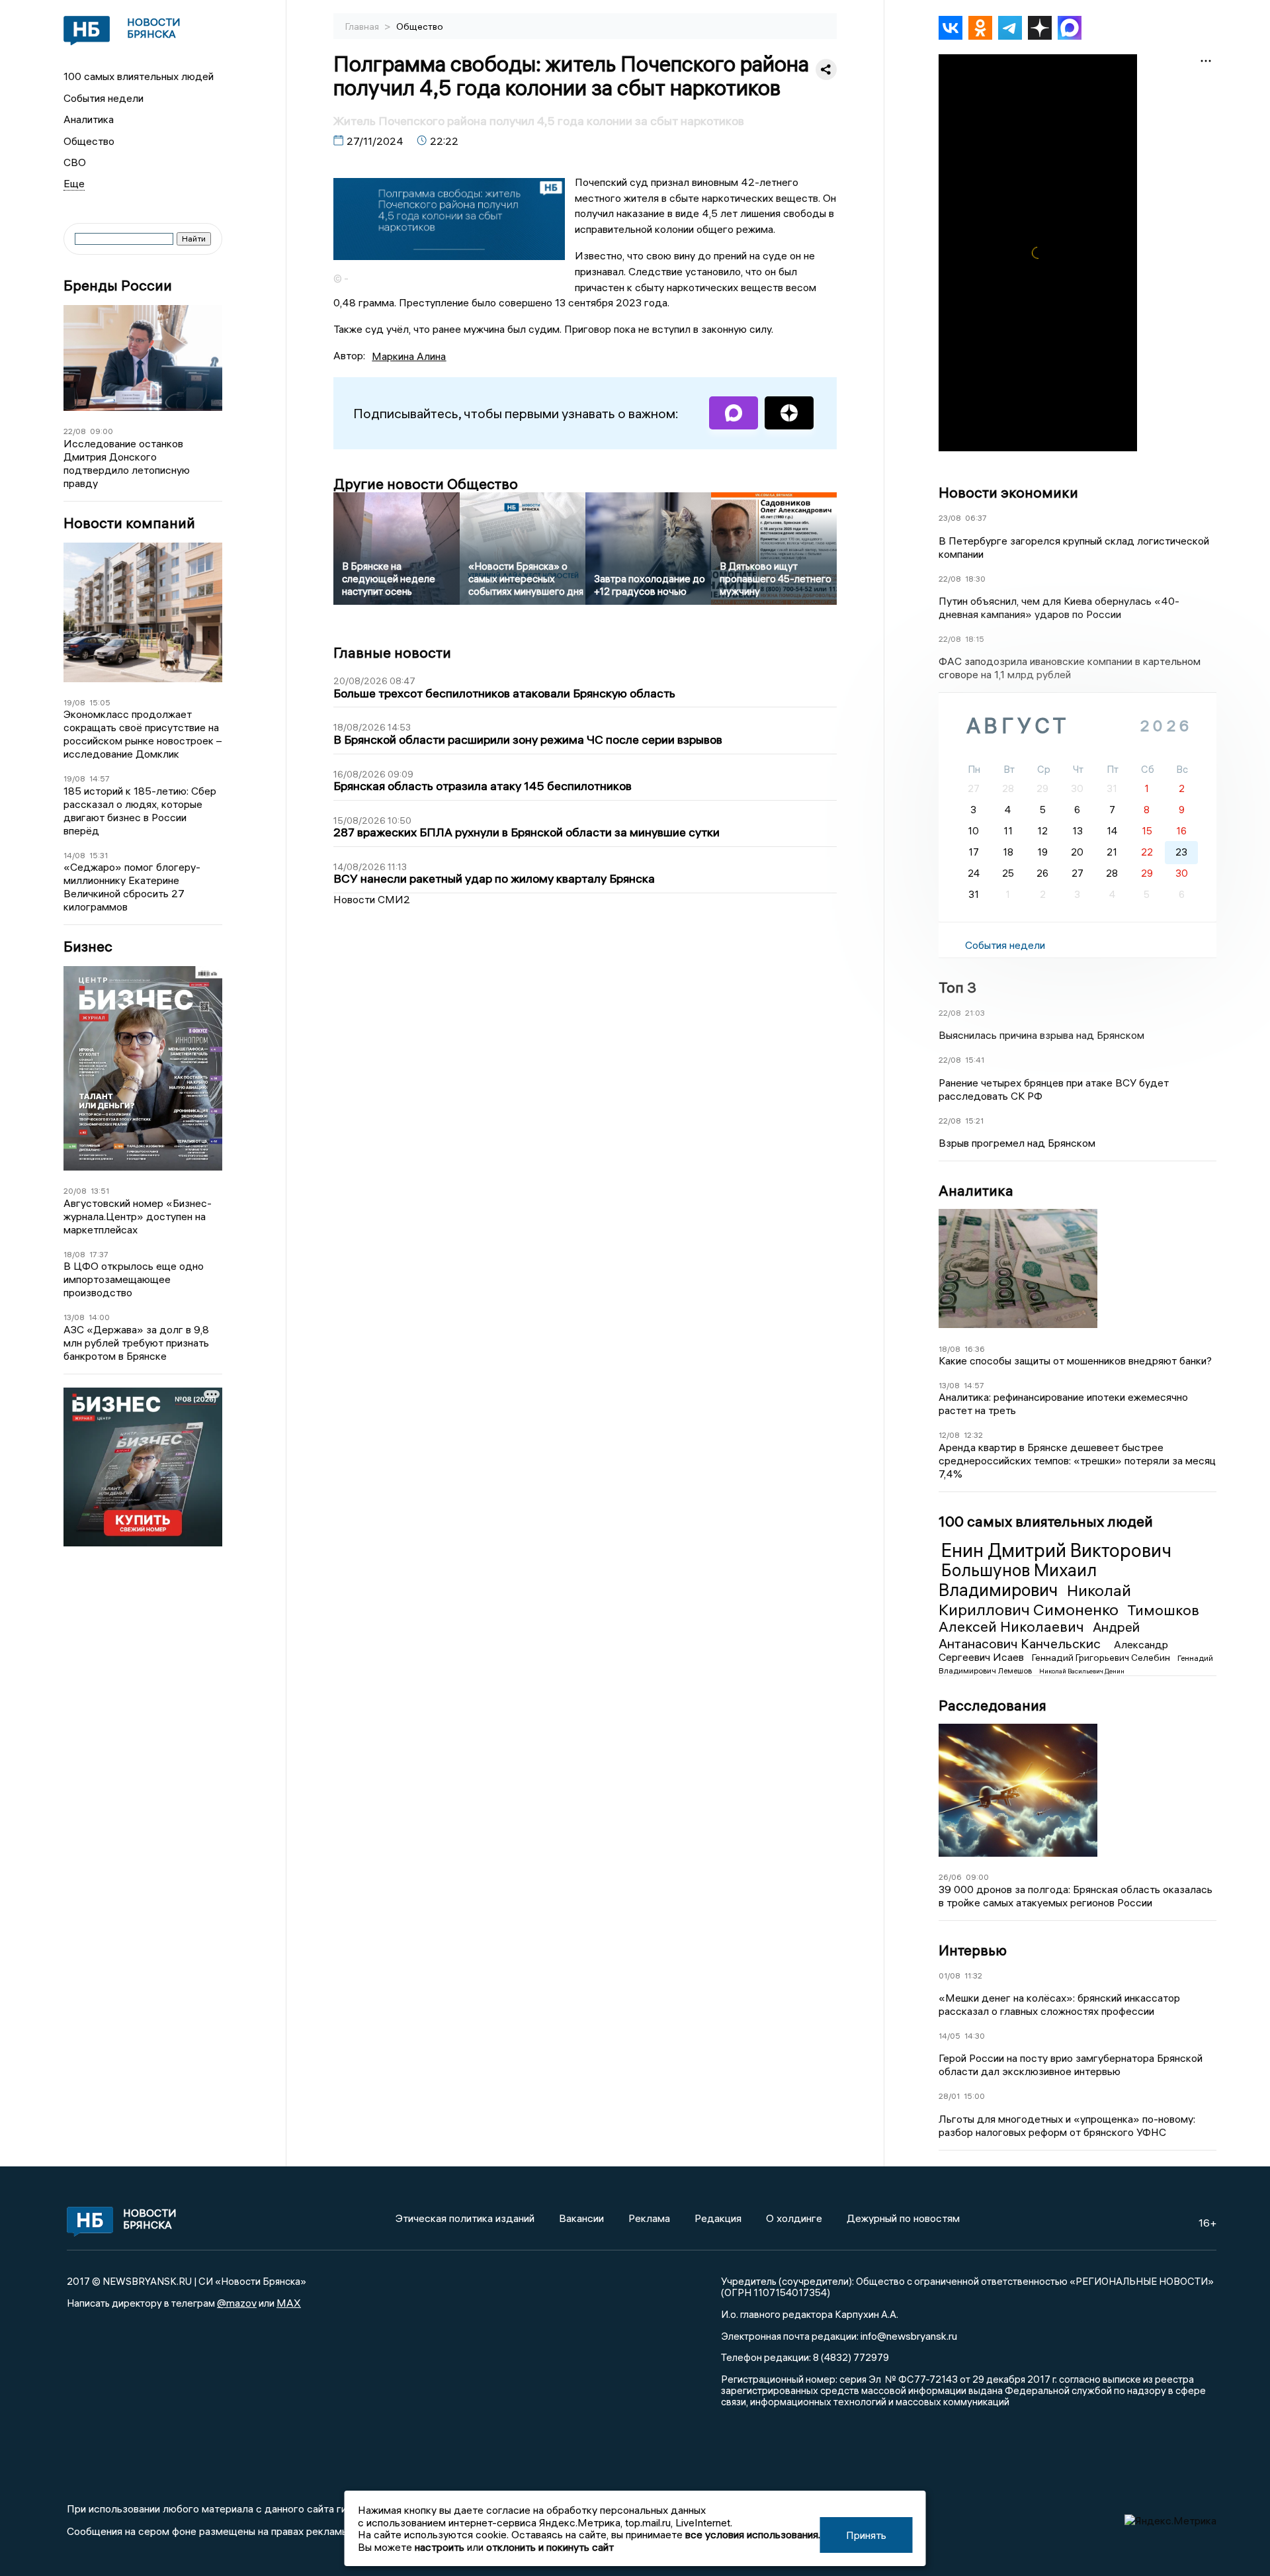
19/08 (74, 702)
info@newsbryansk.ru (909, 2336)
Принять (866, 2535)
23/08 (950, 518)
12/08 (949, 1435)
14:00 (99, 1317)
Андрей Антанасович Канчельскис (1039, 1635)
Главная (363, 26)
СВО (75, 162)
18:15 (975, 639)
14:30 (975, 2036)
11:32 (973, 1976)
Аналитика (89, 119)
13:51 (100, 1191)
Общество (89, 141)
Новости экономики (1008, 492)
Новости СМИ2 (372, 899)
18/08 (74, 1254)
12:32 (973, 1435)
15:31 (99, 855)
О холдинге (794, 2218)
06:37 (976, 518)
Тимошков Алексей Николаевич (1069, 1619)
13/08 (74, 1317)
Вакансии (581, 2218)
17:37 (99, 1254)
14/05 (950, 2036)
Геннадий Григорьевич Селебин (1102, 1658)
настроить (440, 2547)
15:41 (975, 1060)
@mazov (237, 2303)
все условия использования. (753, 2534)
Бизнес (88, 947)
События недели (104, 98)
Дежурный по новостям (903, 2218)
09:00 (102, 431)
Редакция (718, 2218)
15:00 (974, 2096)
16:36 (975, 1349)
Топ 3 (957, 987)
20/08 (75, 1191)
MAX (289, 2303)
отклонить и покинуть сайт (550, 2547)
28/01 (949, 2096)
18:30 (975, 579)
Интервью (973, 1950)
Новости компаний (129, 523)
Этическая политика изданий (465, 2218)
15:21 (974, 1121)
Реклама (649, 2218)
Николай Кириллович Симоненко (1035, 1600)
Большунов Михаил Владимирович (1018, 1580)
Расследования (993, 1705)
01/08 (950, 1976)
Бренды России (118, 286)
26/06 (950, 1877)
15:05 (100, 702)
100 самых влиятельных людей (139, 76)
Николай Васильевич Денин (1082, 1671)
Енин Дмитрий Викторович (1056, 1550)
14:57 (100, 778)
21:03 (975, 1013)
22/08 (75, 431)
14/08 (74, 855)
